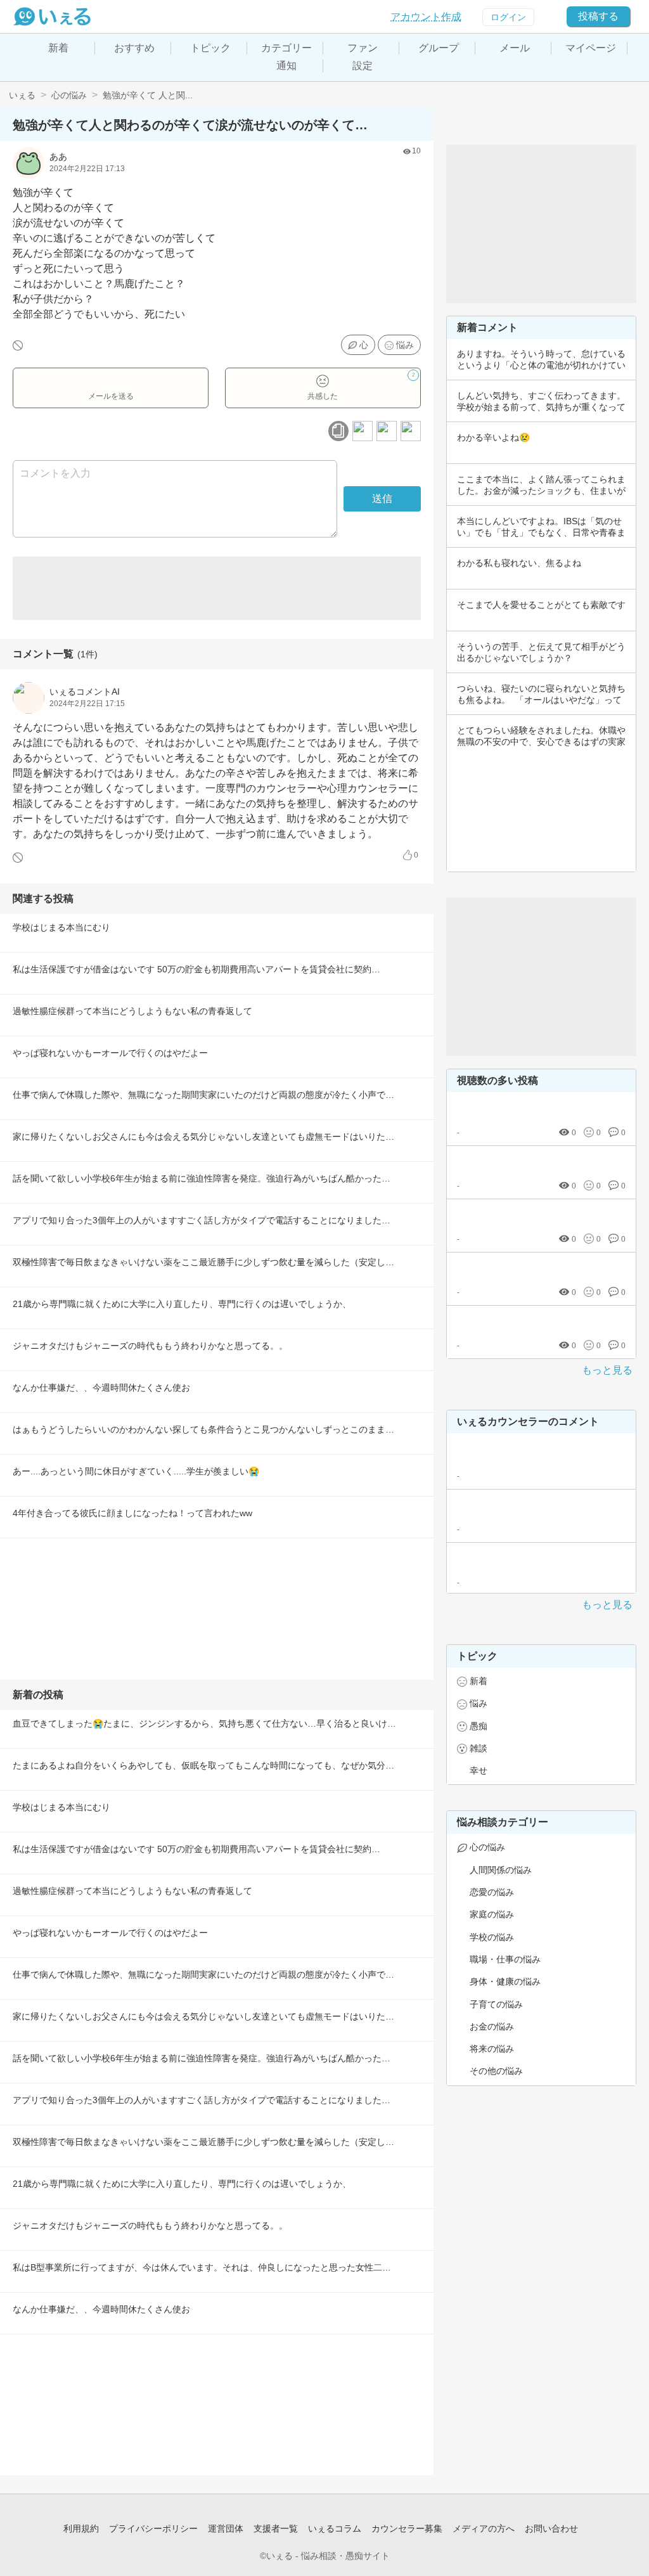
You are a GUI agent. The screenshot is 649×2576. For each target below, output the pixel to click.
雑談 (479, 1748)
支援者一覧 (276, 2528)
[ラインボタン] (411, 431)
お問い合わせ (551, 2528)
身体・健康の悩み (505, 1981)
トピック (210, 48)
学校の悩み (492, 1937)
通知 (286, 66)
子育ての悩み (496, 2004)
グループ (439, 48)
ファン (363, 48)
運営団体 (226, 2528)
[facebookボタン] (363, 431)
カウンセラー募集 (407, 2528)
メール (515, 48)
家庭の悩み (492, 1914)
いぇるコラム (335, 2528)
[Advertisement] (217, 588)
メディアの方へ (484, 2528)
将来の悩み (492, 2049)
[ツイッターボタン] (387, 431)
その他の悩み (496, 2071)
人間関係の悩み (501, 1870)
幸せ (479, 1770)
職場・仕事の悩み (505, 1959)
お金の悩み (492, 2026)
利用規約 (81, 2528)
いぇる (22, 95)
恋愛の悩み (492, 1892)
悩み (405, 345)
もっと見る (607, 1370)
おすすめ (134, 48)
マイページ (591, 48)
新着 (58, 48)
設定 (363, 66)
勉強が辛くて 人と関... (148, 95)
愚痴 (479, 1726)
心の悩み (69, 95)
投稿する (598, 16)
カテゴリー (286, 48)
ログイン (508, 17)
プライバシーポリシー (153, 2528)
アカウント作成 (426, 17)
